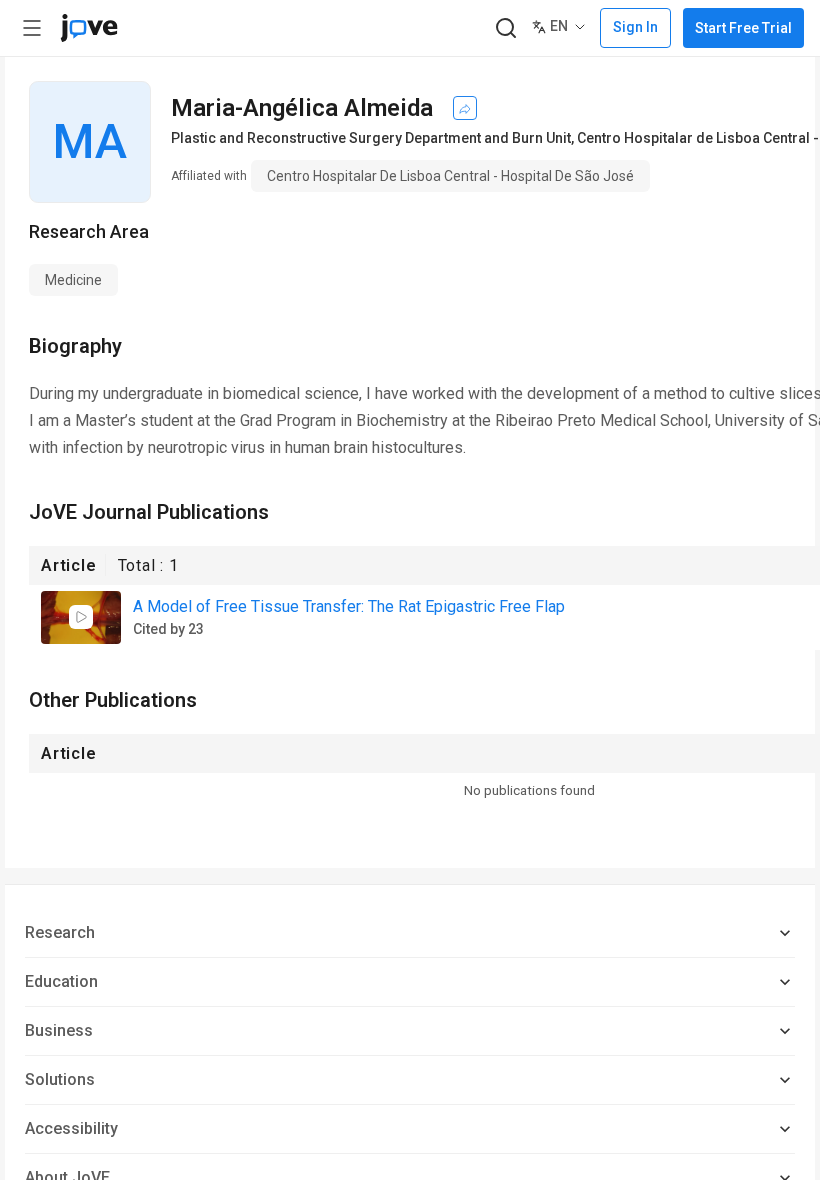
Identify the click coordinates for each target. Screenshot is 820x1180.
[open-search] (505, 28)
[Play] (81, 617)
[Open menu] (32, 28)
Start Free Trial (743, 28)
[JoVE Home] (89, 28)
